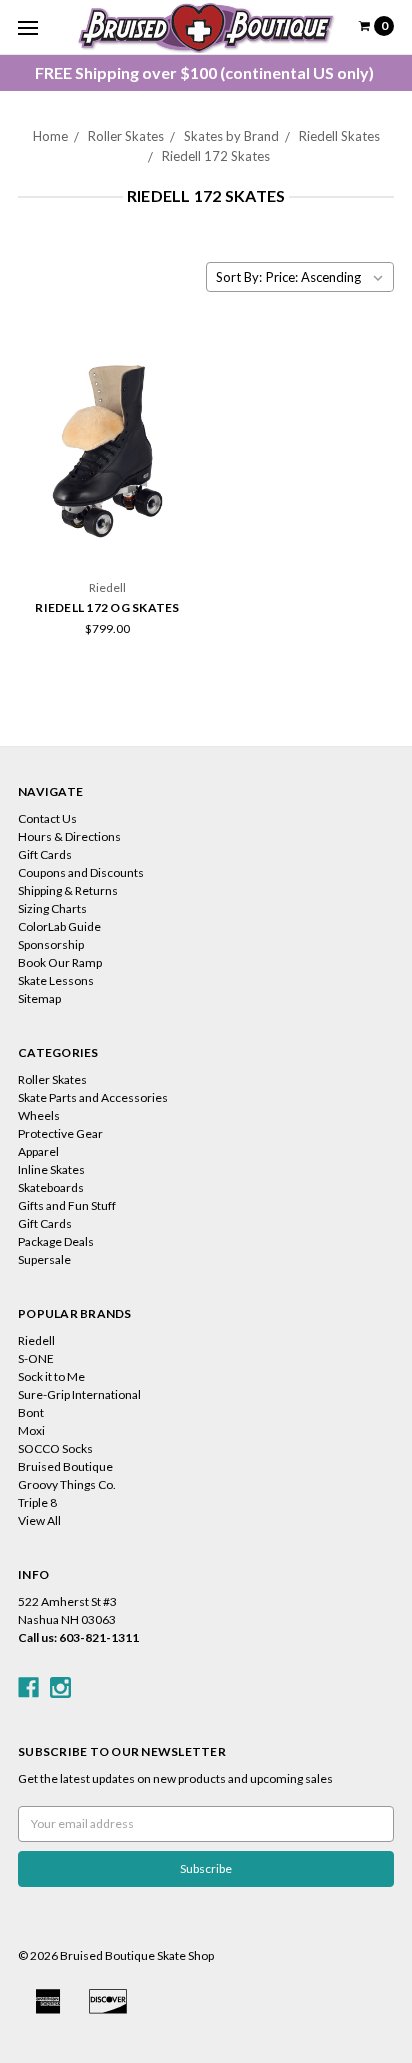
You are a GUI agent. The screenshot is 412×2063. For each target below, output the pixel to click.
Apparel (38, 1151)
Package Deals (56, 1241)
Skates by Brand (231, 136)
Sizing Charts (52, 908)
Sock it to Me (51, 1376)
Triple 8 (37, 1502)
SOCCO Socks (55, 1448)
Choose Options (108, 535)
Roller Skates (126, 136)
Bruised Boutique (65, 1466)
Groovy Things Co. (67, 1484)
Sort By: (239, 277)
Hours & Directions (69, 836)
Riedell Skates (339, 136)
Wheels (39, 1115)
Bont (31, 1412)
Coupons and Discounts (81, 872)
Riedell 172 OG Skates (107, 607)
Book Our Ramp (60, 962)
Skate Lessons (56, 980)
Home (50, 136)
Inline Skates (51, 1169)
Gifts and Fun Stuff (67, 1205)
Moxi (31, 1430)
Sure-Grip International (79, 1394)
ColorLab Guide (59, 926)
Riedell (36, 1340)
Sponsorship (51, 944)
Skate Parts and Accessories (93, 1097)
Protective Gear (60, 1133)
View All (39, 1520)
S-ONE (36, 1358)
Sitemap (39, 998)
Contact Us (47, 818)
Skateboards (51, 1187)
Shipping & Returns (68, 890)
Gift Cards (45, 854)
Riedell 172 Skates (216, 156)
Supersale (44, 1259)
